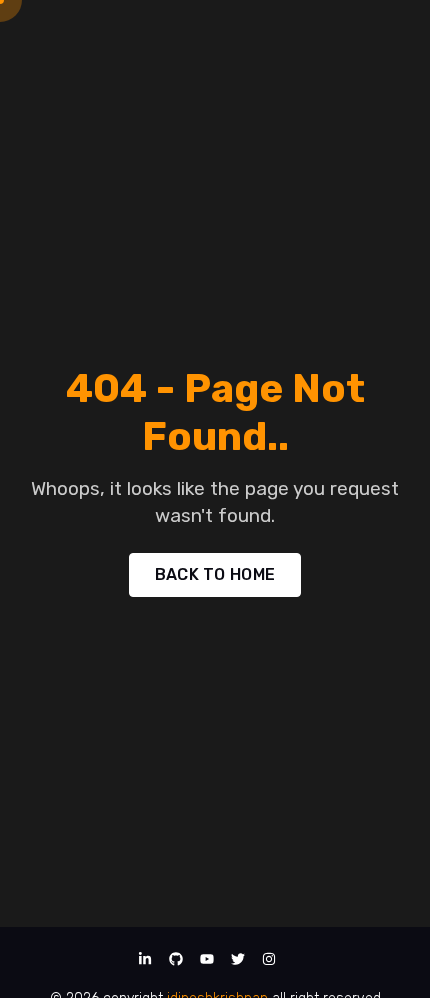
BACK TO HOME (215, 574)
